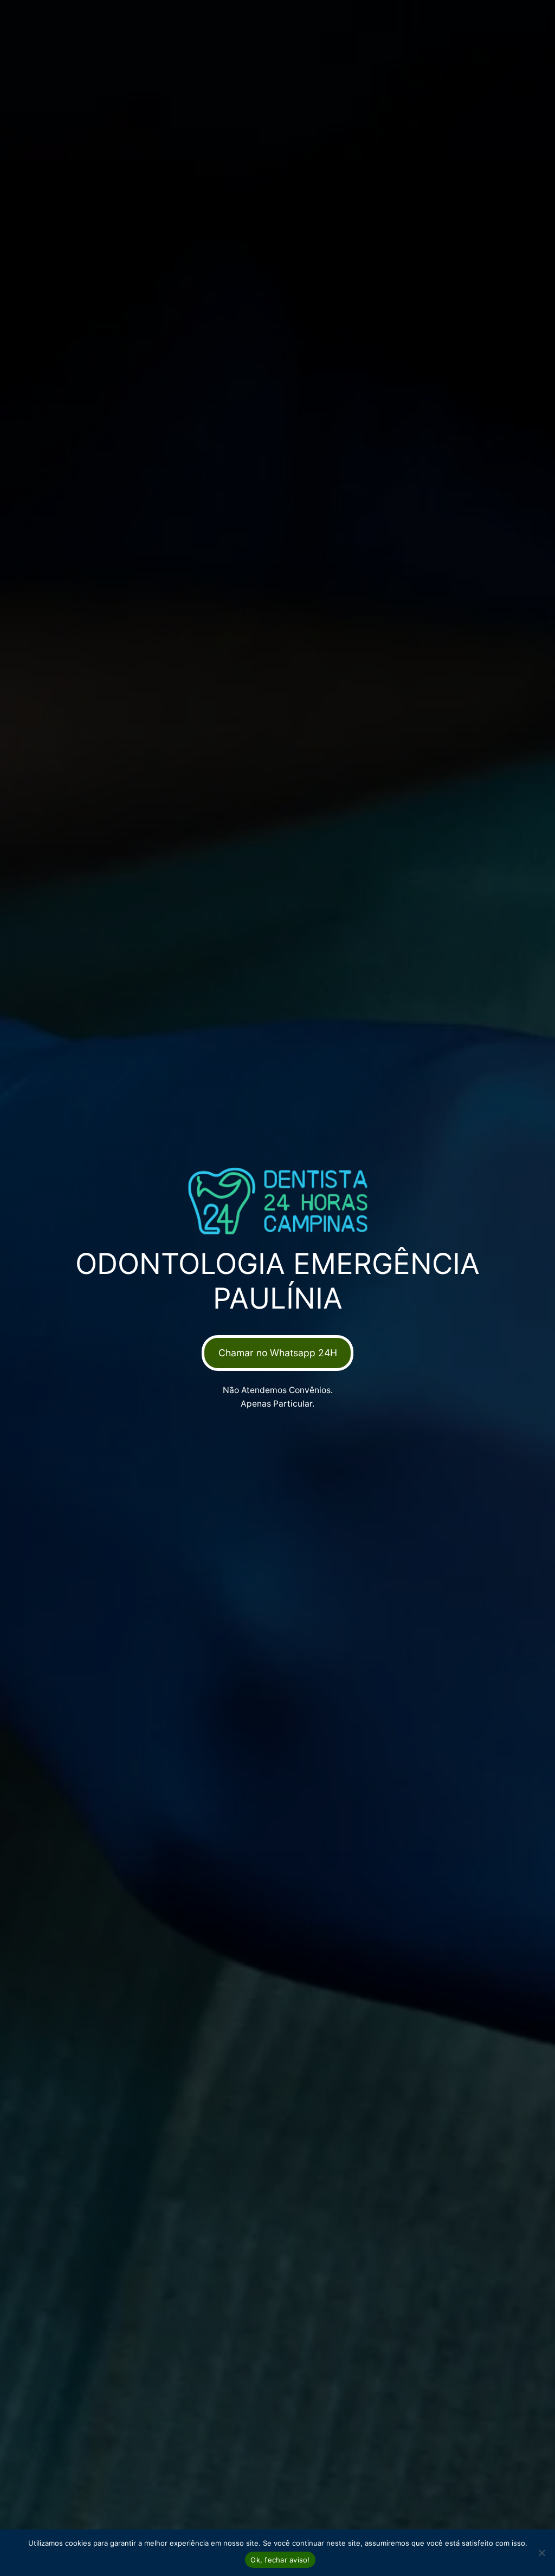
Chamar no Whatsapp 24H (278, 1353)
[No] (541, 2553)
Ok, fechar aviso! (280, 2560)
